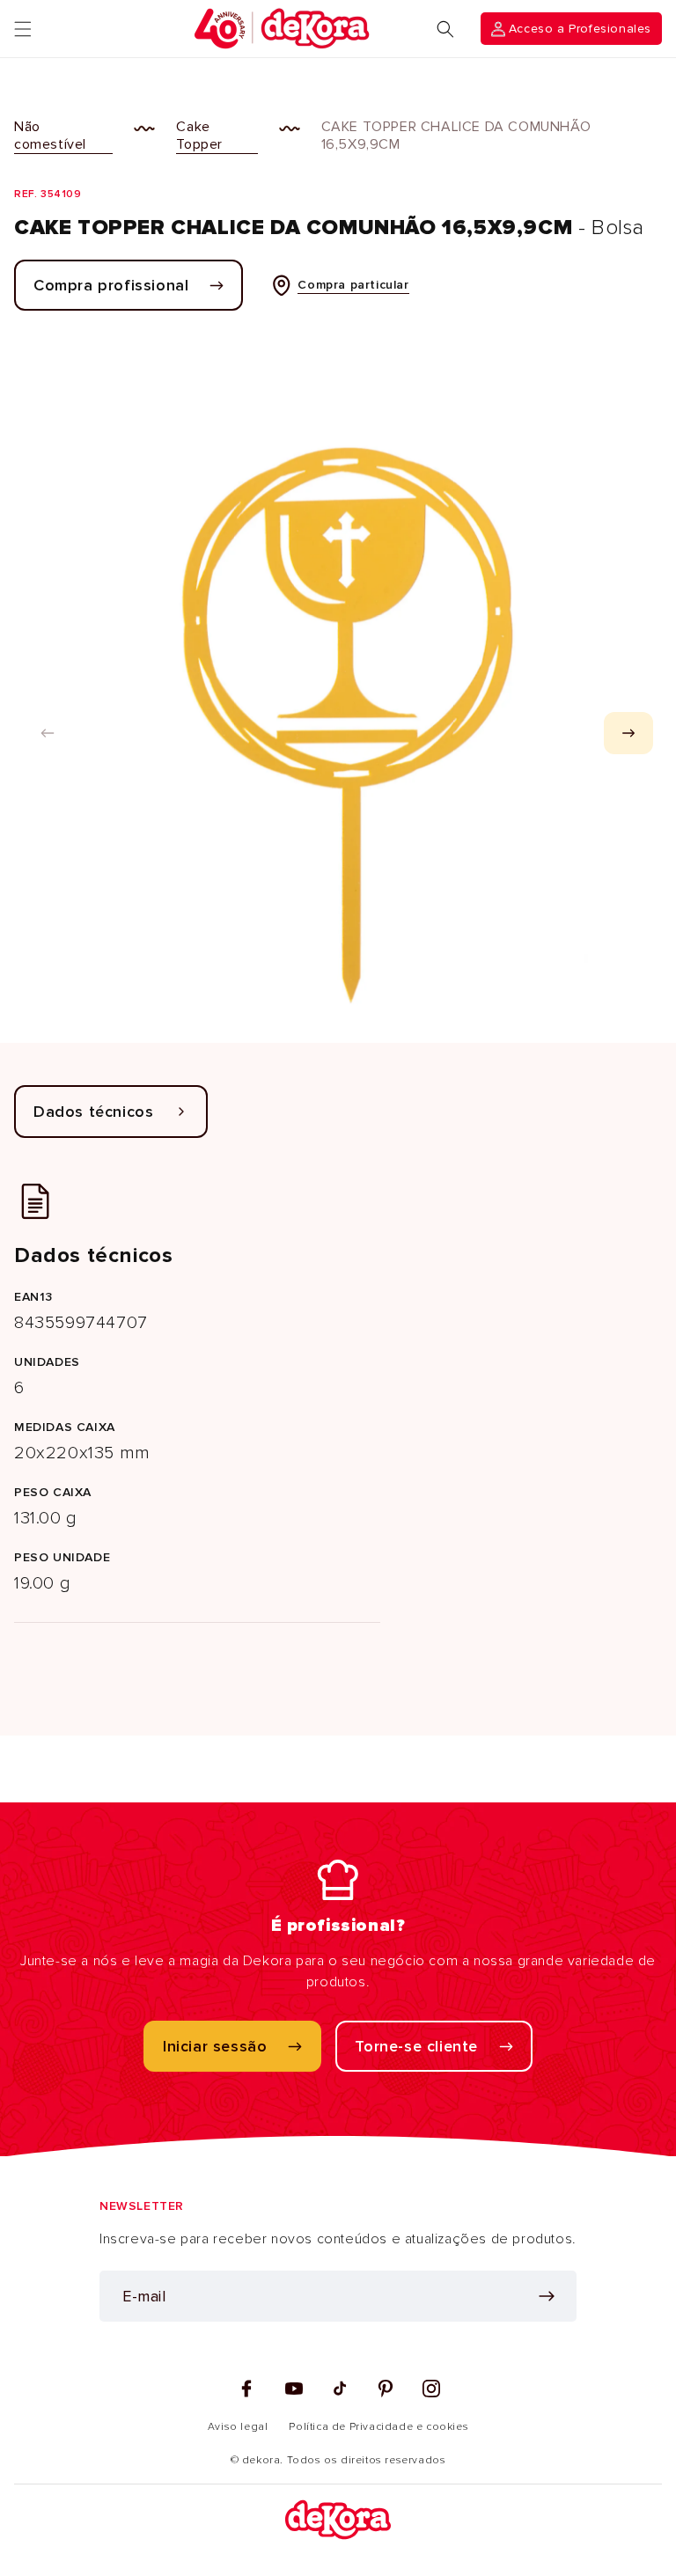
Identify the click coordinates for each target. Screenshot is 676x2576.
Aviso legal (238, 2427)
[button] (23, 29)
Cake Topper (199, 136)
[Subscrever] (547, 2296)
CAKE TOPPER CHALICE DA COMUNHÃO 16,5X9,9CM (456, 136)
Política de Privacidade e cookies (378, 2427)
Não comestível (50, 136)
